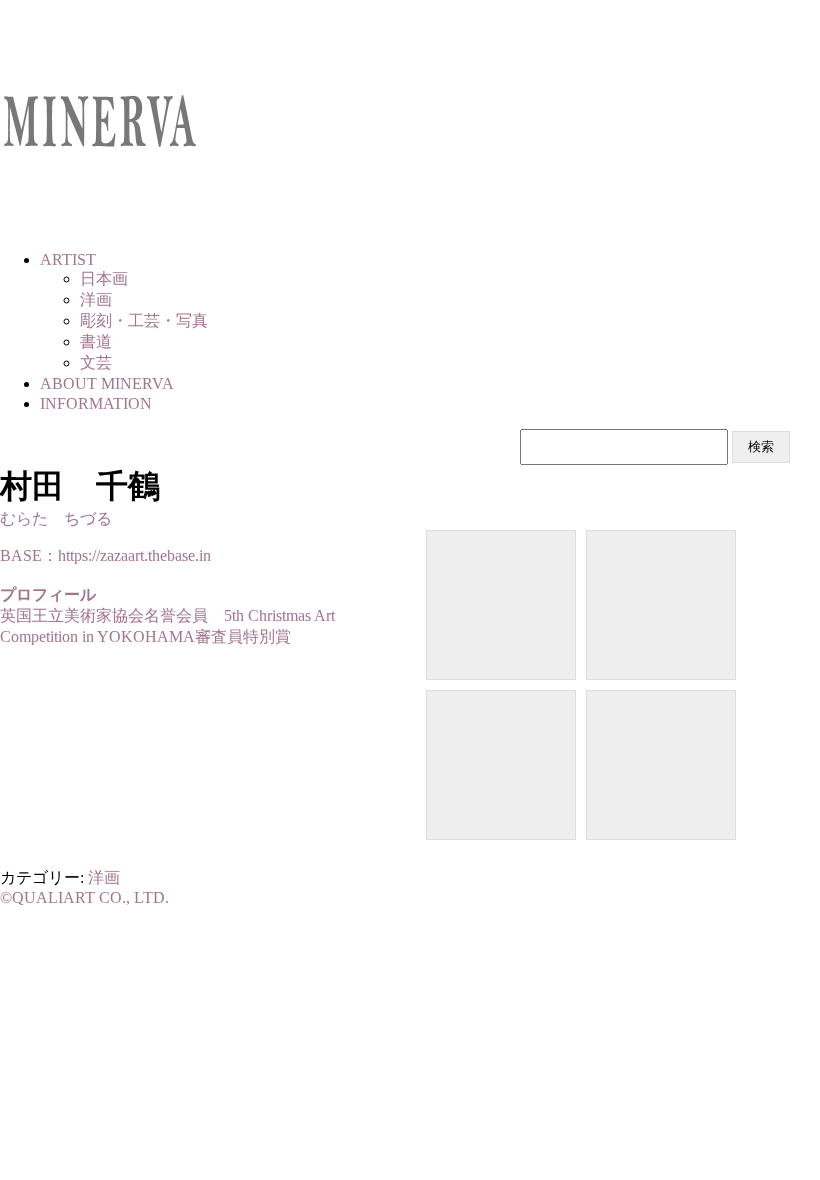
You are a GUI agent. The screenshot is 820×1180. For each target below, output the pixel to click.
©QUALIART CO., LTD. (84, 897)
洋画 (104, 877)
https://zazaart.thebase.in (134, 555)
